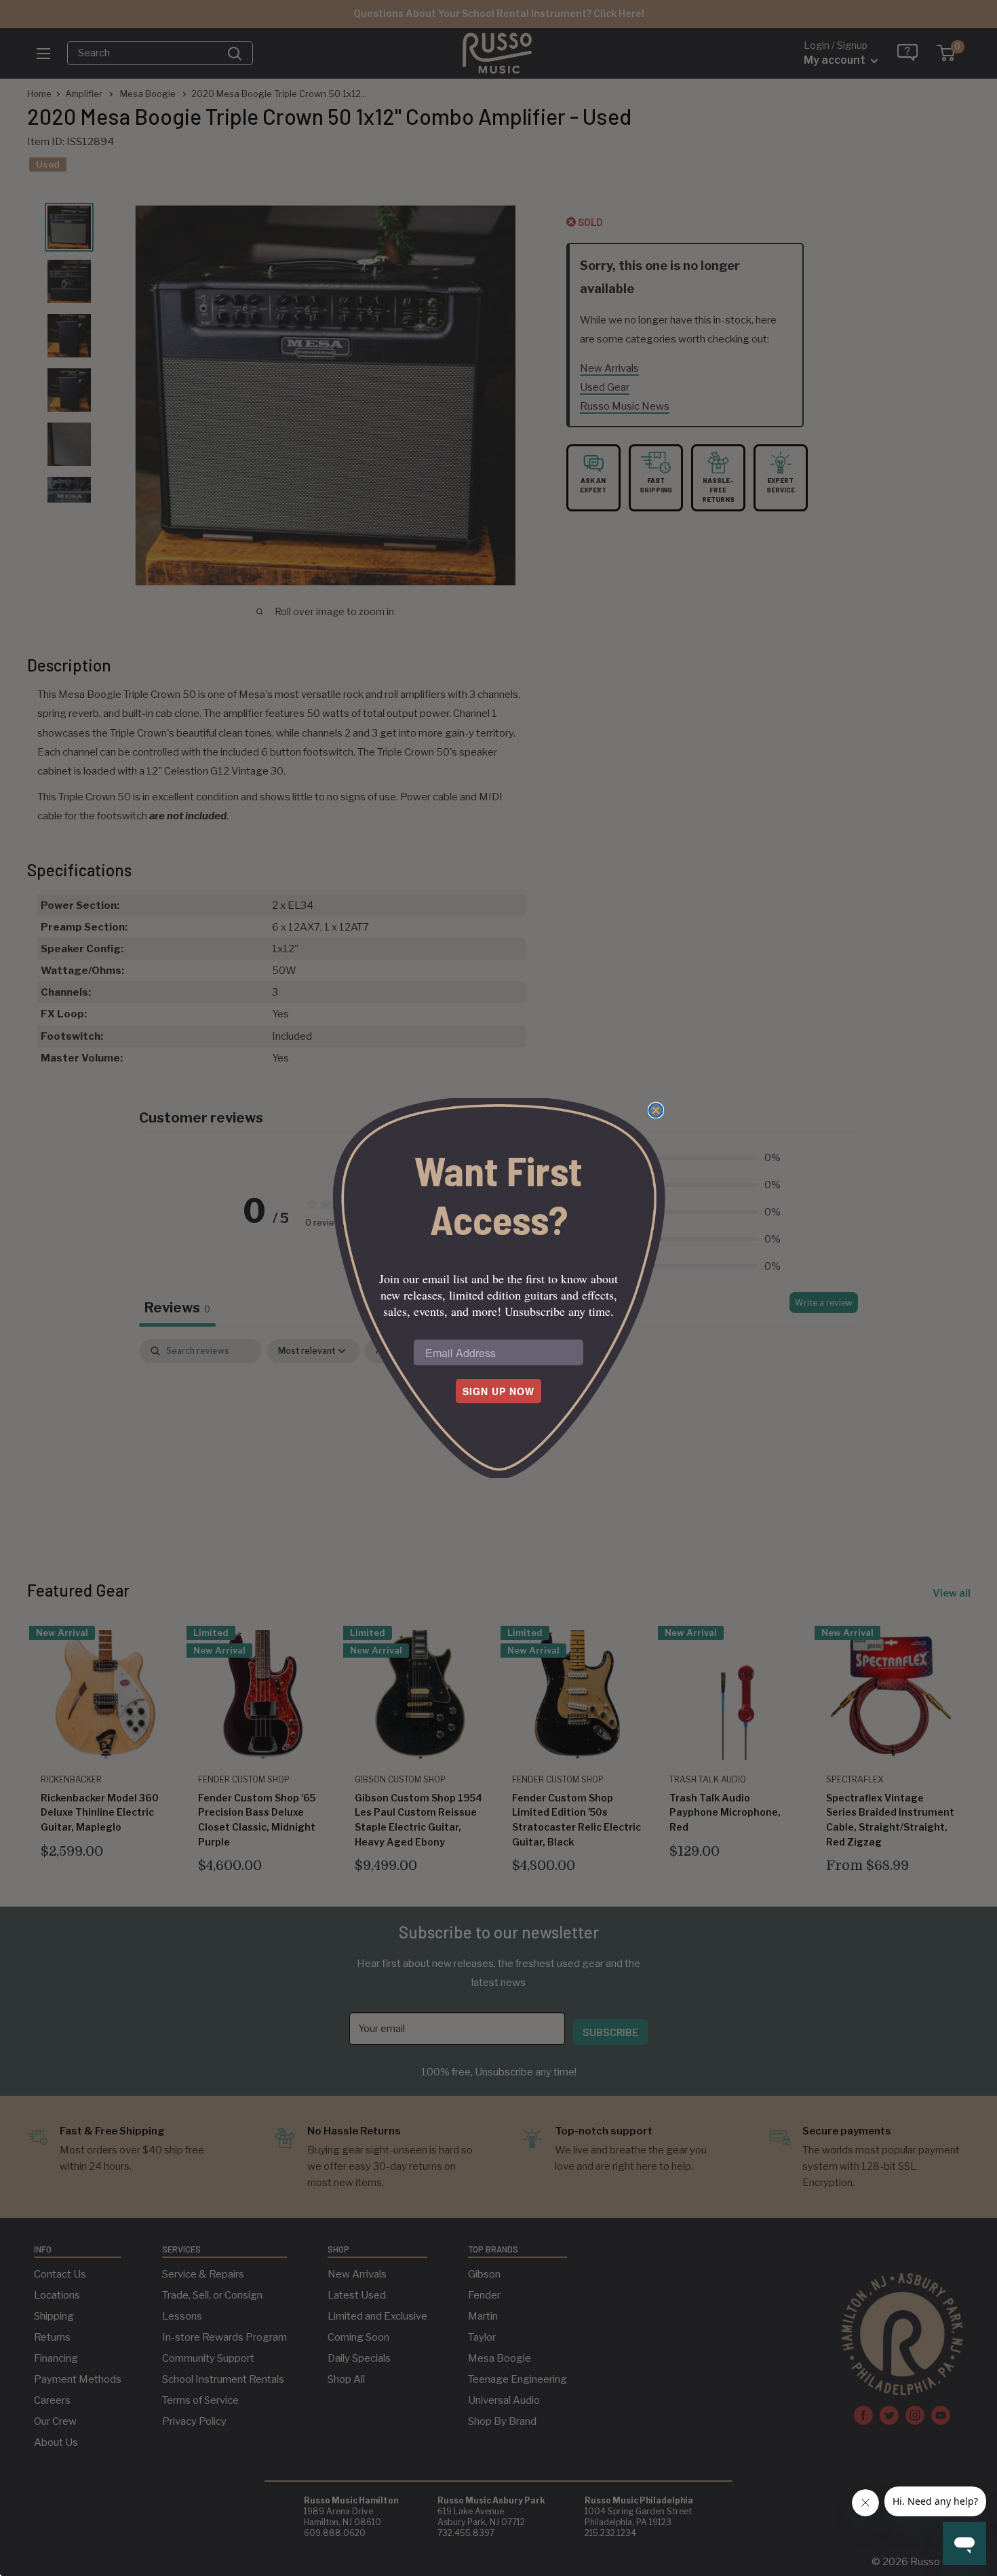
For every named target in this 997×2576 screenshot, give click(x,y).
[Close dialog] (656, 1110)
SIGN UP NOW (498, 1391)
